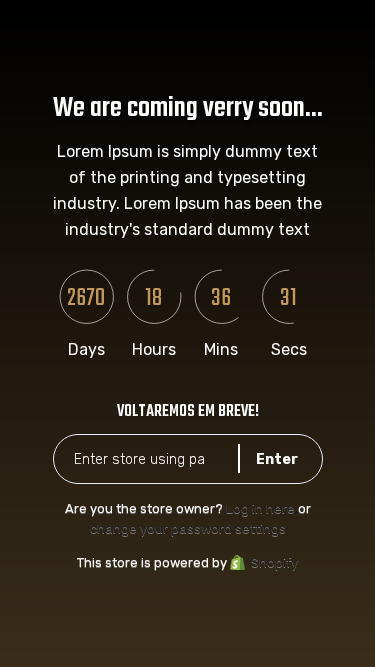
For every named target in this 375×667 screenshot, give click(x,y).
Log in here (260, 508)
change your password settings (188, 528)
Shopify (274, 562)
